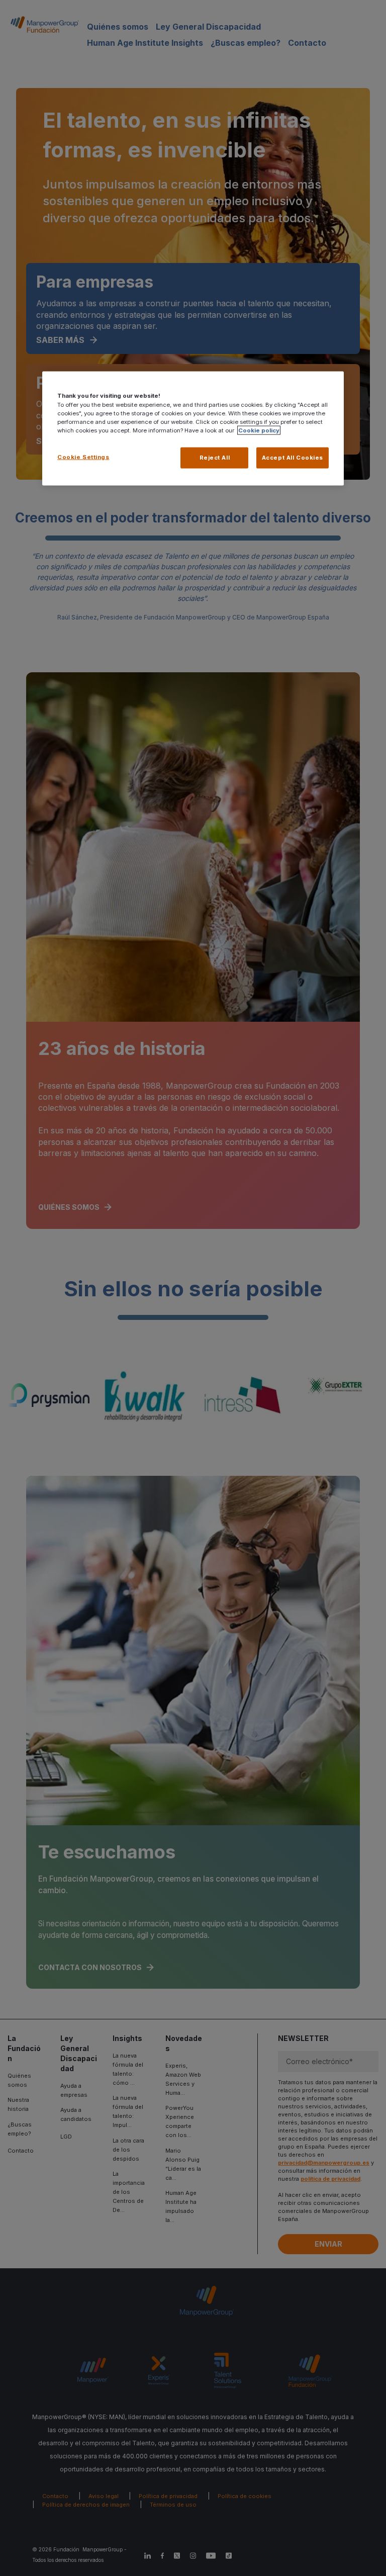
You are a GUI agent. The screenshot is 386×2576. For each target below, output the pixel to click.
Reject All (215, 457)
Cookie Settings (83, 457)
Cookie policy (259, 430)
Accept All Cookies (293, 457)
